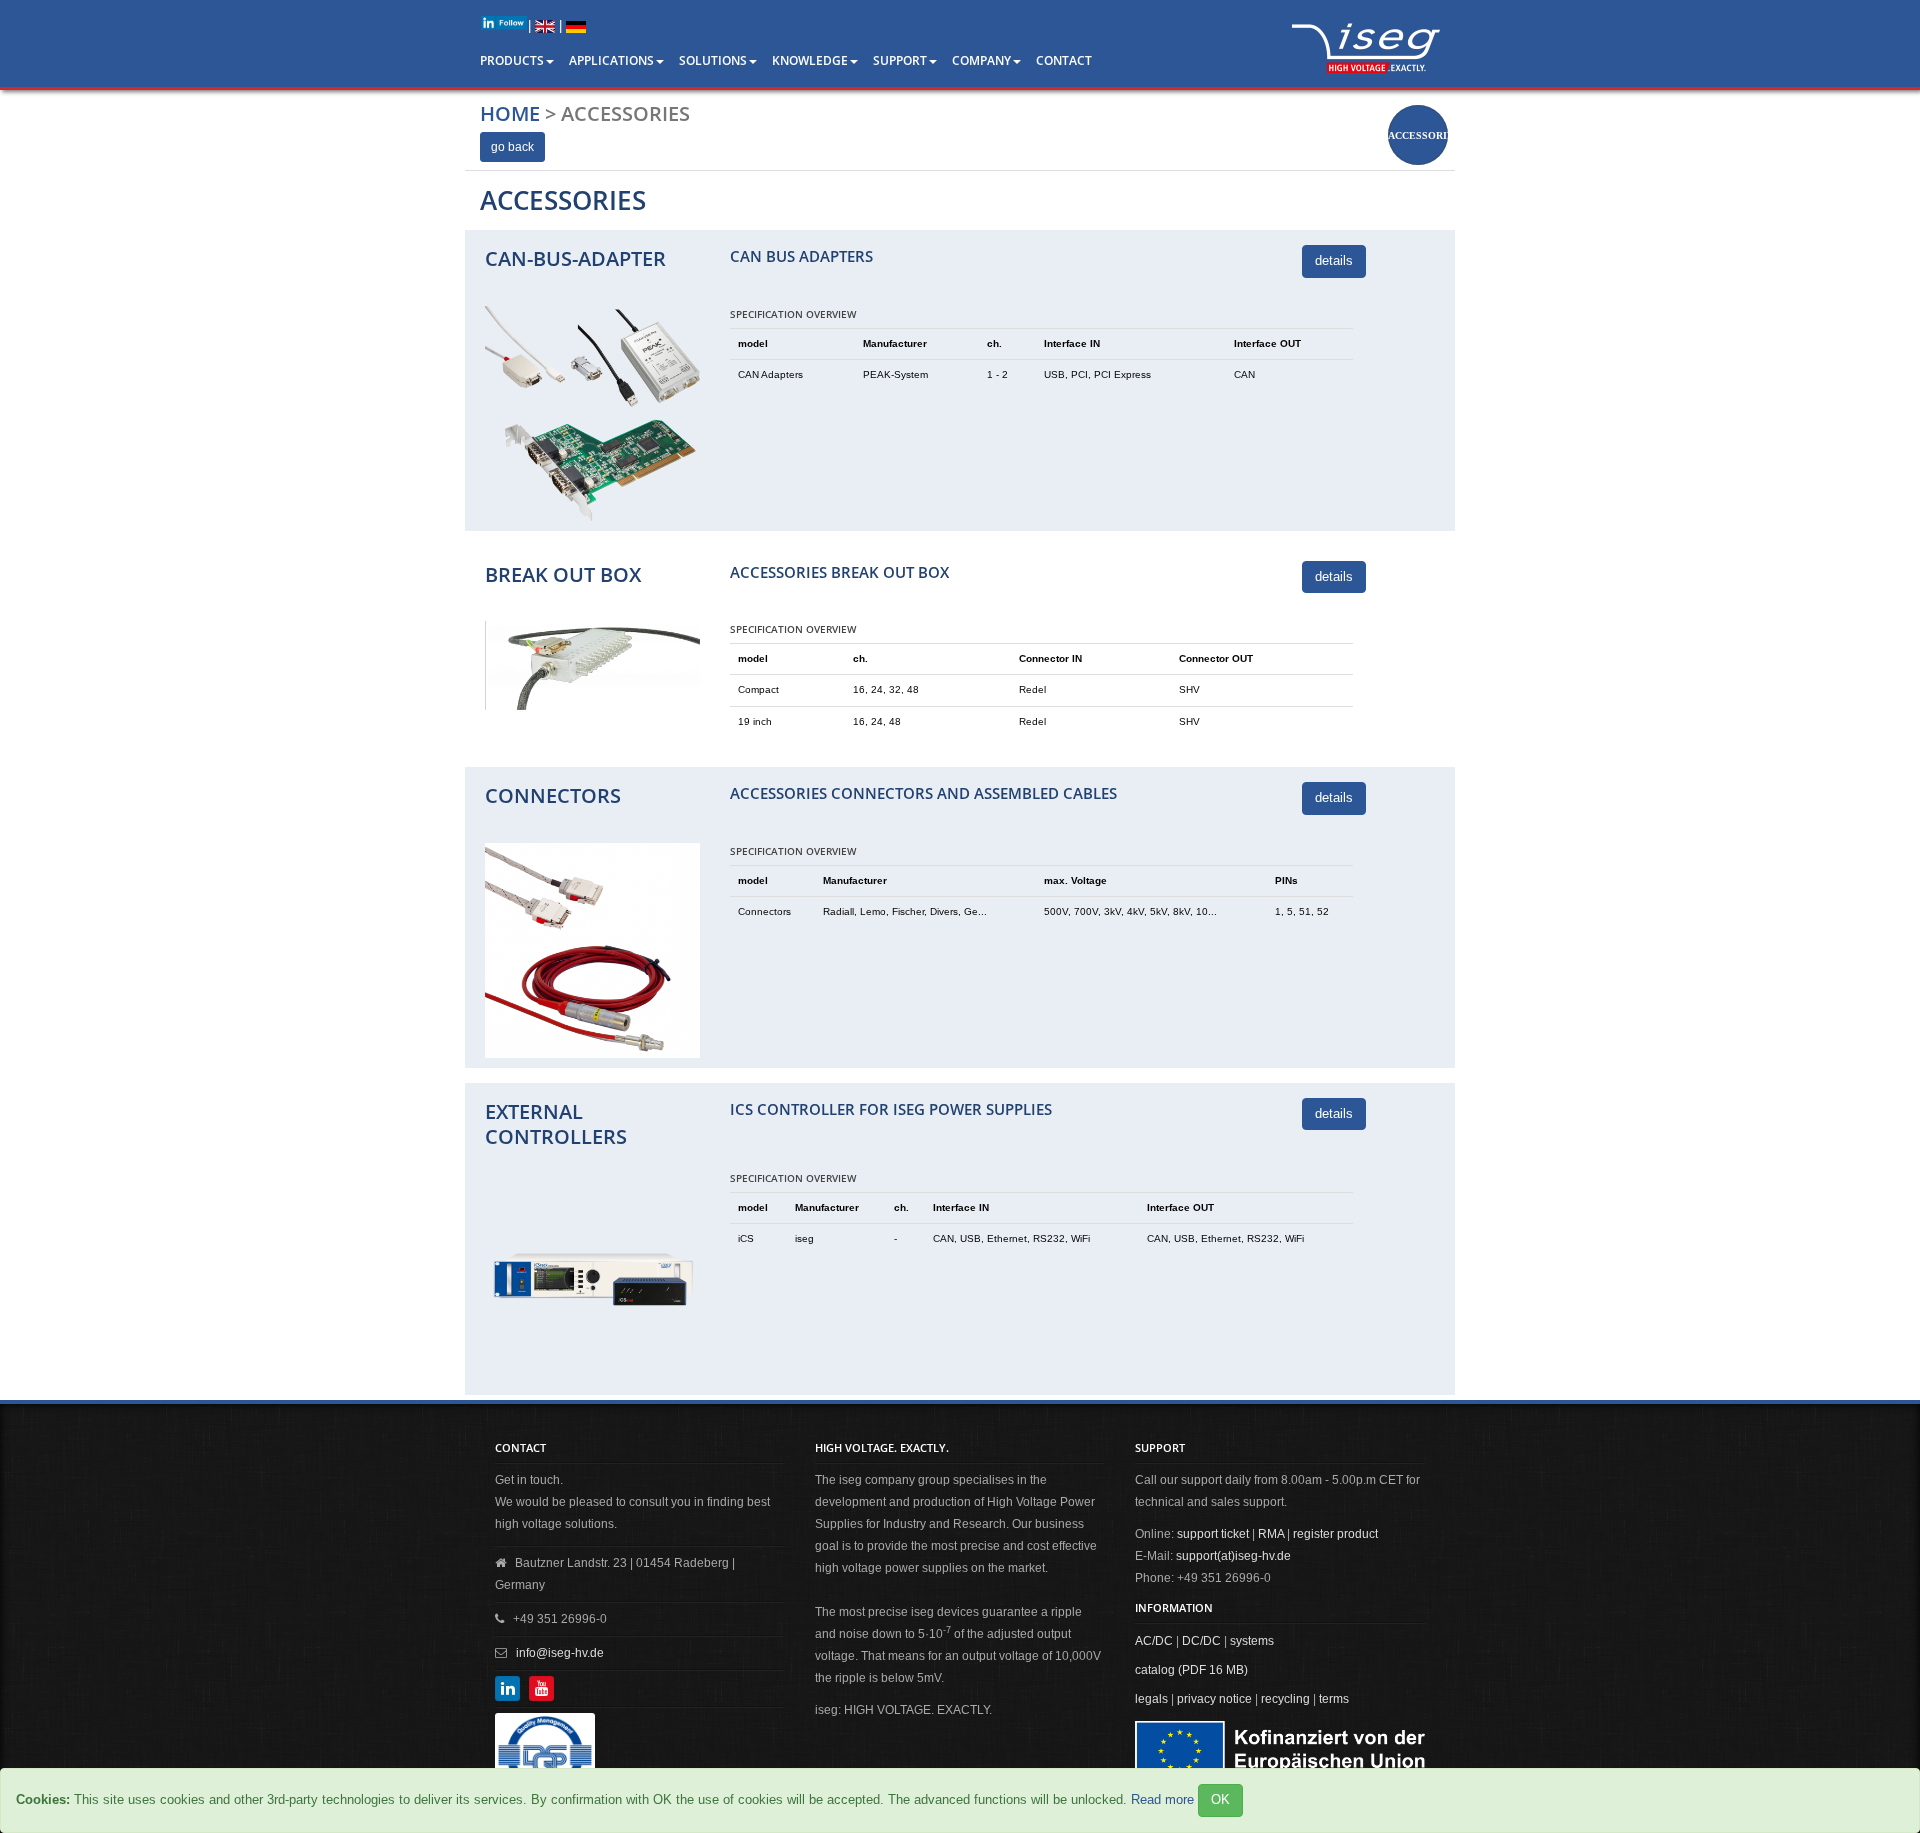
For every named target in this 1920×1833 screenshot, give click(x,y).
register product (1335, 1534)
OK (1220, 1799)
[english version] (545, 25)
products (512, 60)
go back (512, 147)
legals (1151, 1699)
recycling (1285, 1699)
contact (1064, 60)
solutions (713, 60)
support (900, 60)
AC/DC (1154, 1641)
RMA (1271, 1534)
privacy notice (1214, 1699)
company (981, 60)
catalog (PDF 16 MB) (1191, 1670)
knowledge (810, 60)
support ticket (1213, 1534)
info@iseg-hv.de (560, 1653)
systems (1252, 1641)
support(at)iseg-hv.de (1233, 1556)
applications (611, 60)
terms (1334, 1699)
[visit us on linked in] (504, 22)
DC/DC (1201, 1641)
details (1334, 260)
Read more (1162, 1799)
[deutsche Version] (576, 25)
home (510, 113)
